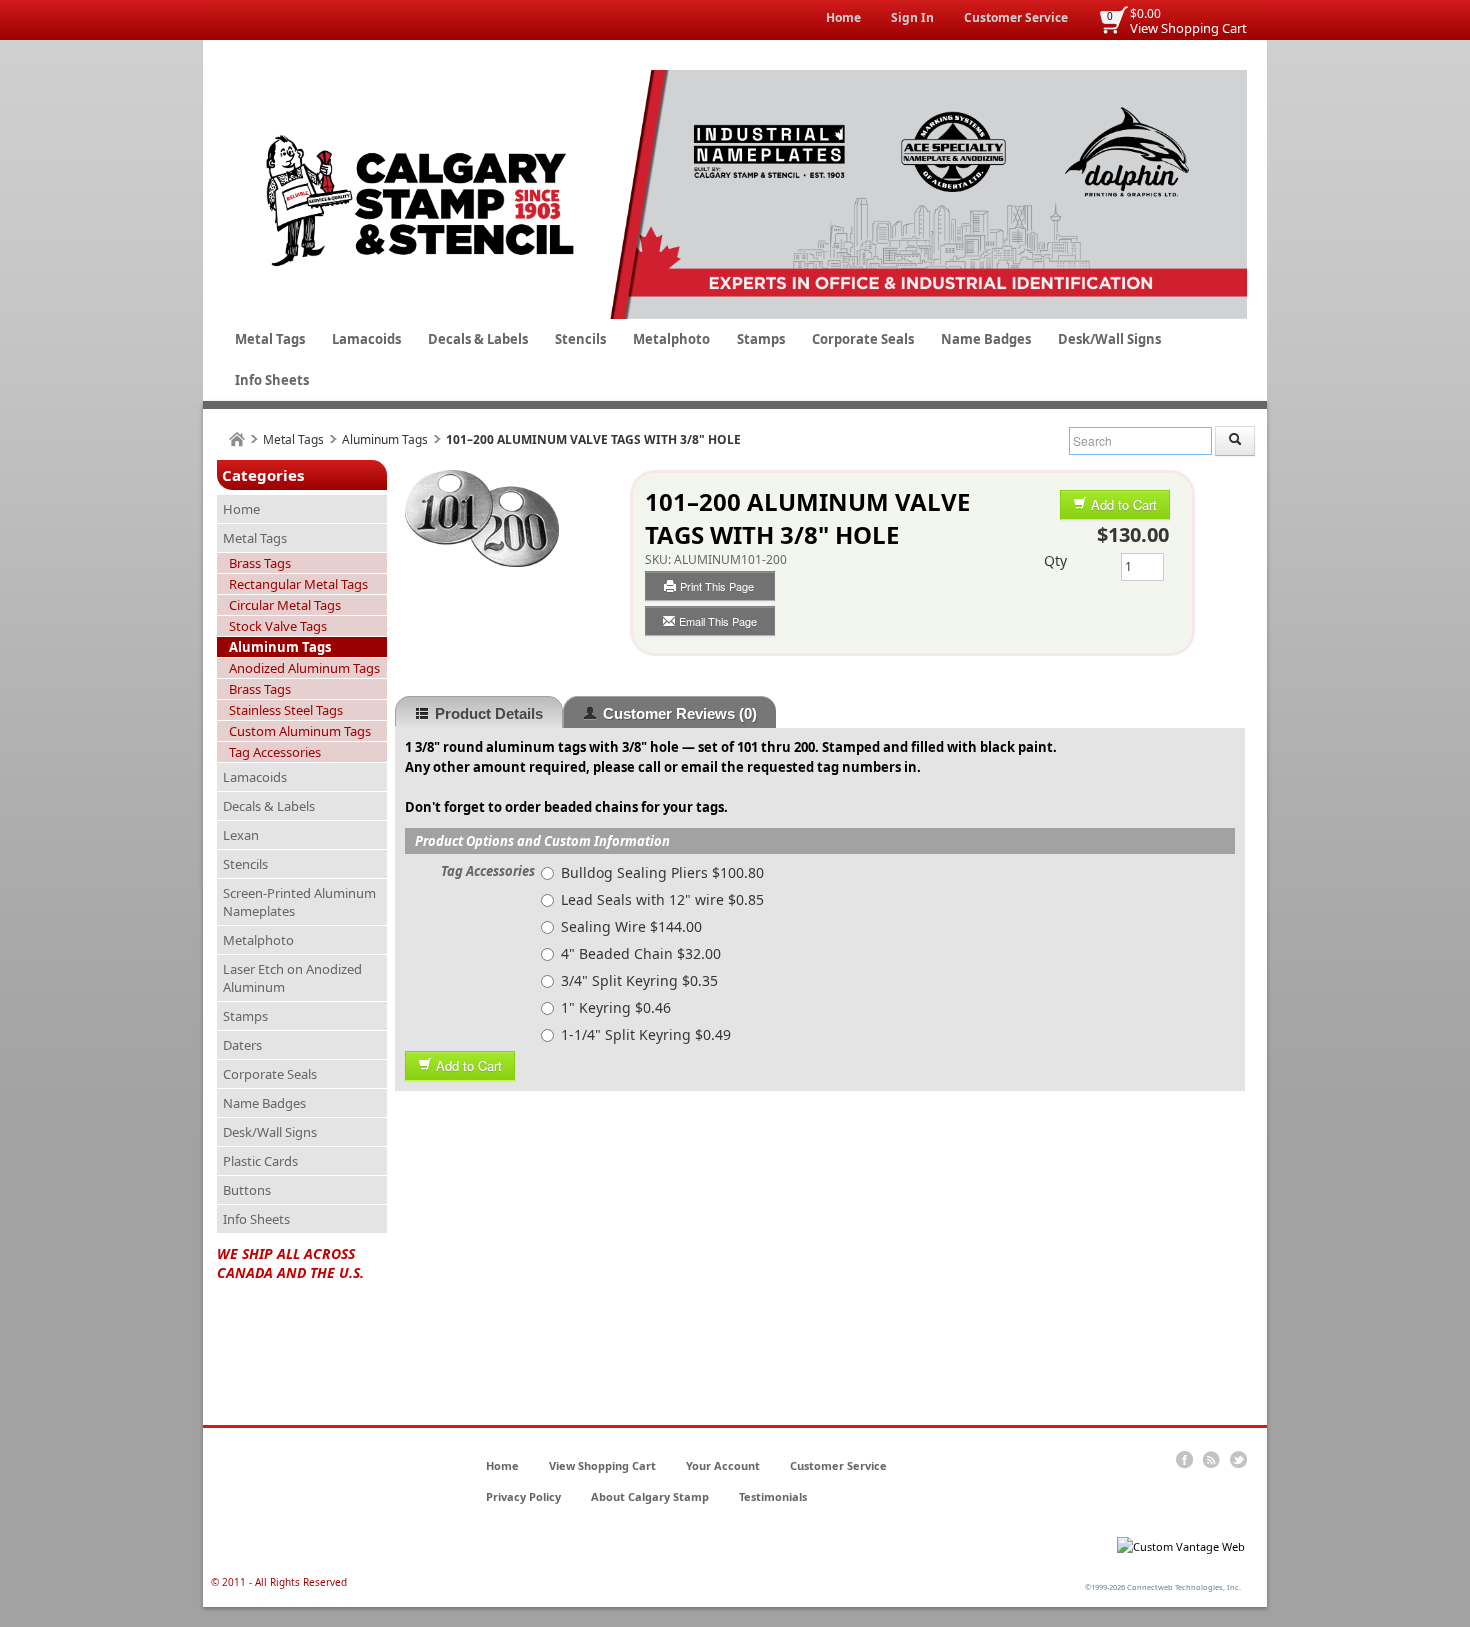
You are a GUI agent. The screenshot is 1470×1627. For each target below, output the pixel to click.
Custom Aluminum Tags (300, 731)
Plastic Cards (260, 1161)
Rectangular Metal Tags (298, 584)
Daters (242, 1045)
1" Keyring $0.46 (616, 1007)
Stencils (580, 339)
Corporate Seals (863, 339)
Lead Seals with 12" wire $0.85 (662, 899)
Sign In (912, 17)
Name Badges (986, 339)
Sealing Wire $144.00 (631, 926)
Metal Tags (270, 339)
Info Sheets (272, 380)
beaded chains (591, 807)
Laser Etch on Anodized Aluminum (292, 978)
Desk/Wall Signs (1109, 339)
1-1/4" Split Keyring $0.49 (646, 1034)
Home (843, 17)
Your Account (723, 1465)
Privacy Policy (523, 1496)
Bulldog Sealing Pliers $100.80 (662, 872)
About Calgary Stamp (650, 1496)
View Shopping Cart (1188, 28)
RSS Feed (1211, 1460)
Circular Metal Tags (285, 605)
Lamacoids (366, 339)
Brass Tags (260, 563)
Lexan (241, 835)
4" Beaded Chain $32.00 (641, 953)
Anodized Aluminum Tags (304, 668)
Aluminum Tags (385, 439)
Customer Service (1016, 17)
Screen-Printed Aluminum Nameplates (299, 902)
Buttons (247, 1190)
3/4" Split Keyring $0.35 (639, 980)
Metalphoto (671, 339)
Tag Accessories (275, 752)
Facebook (1184, 1460)
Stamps (761, 339)
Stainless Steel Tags (286, 710)
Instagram (1238, 1460)
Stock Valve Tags (278, 626)
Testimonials (773, 1496)
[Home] (237, 439)
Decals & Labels (478, 339)
